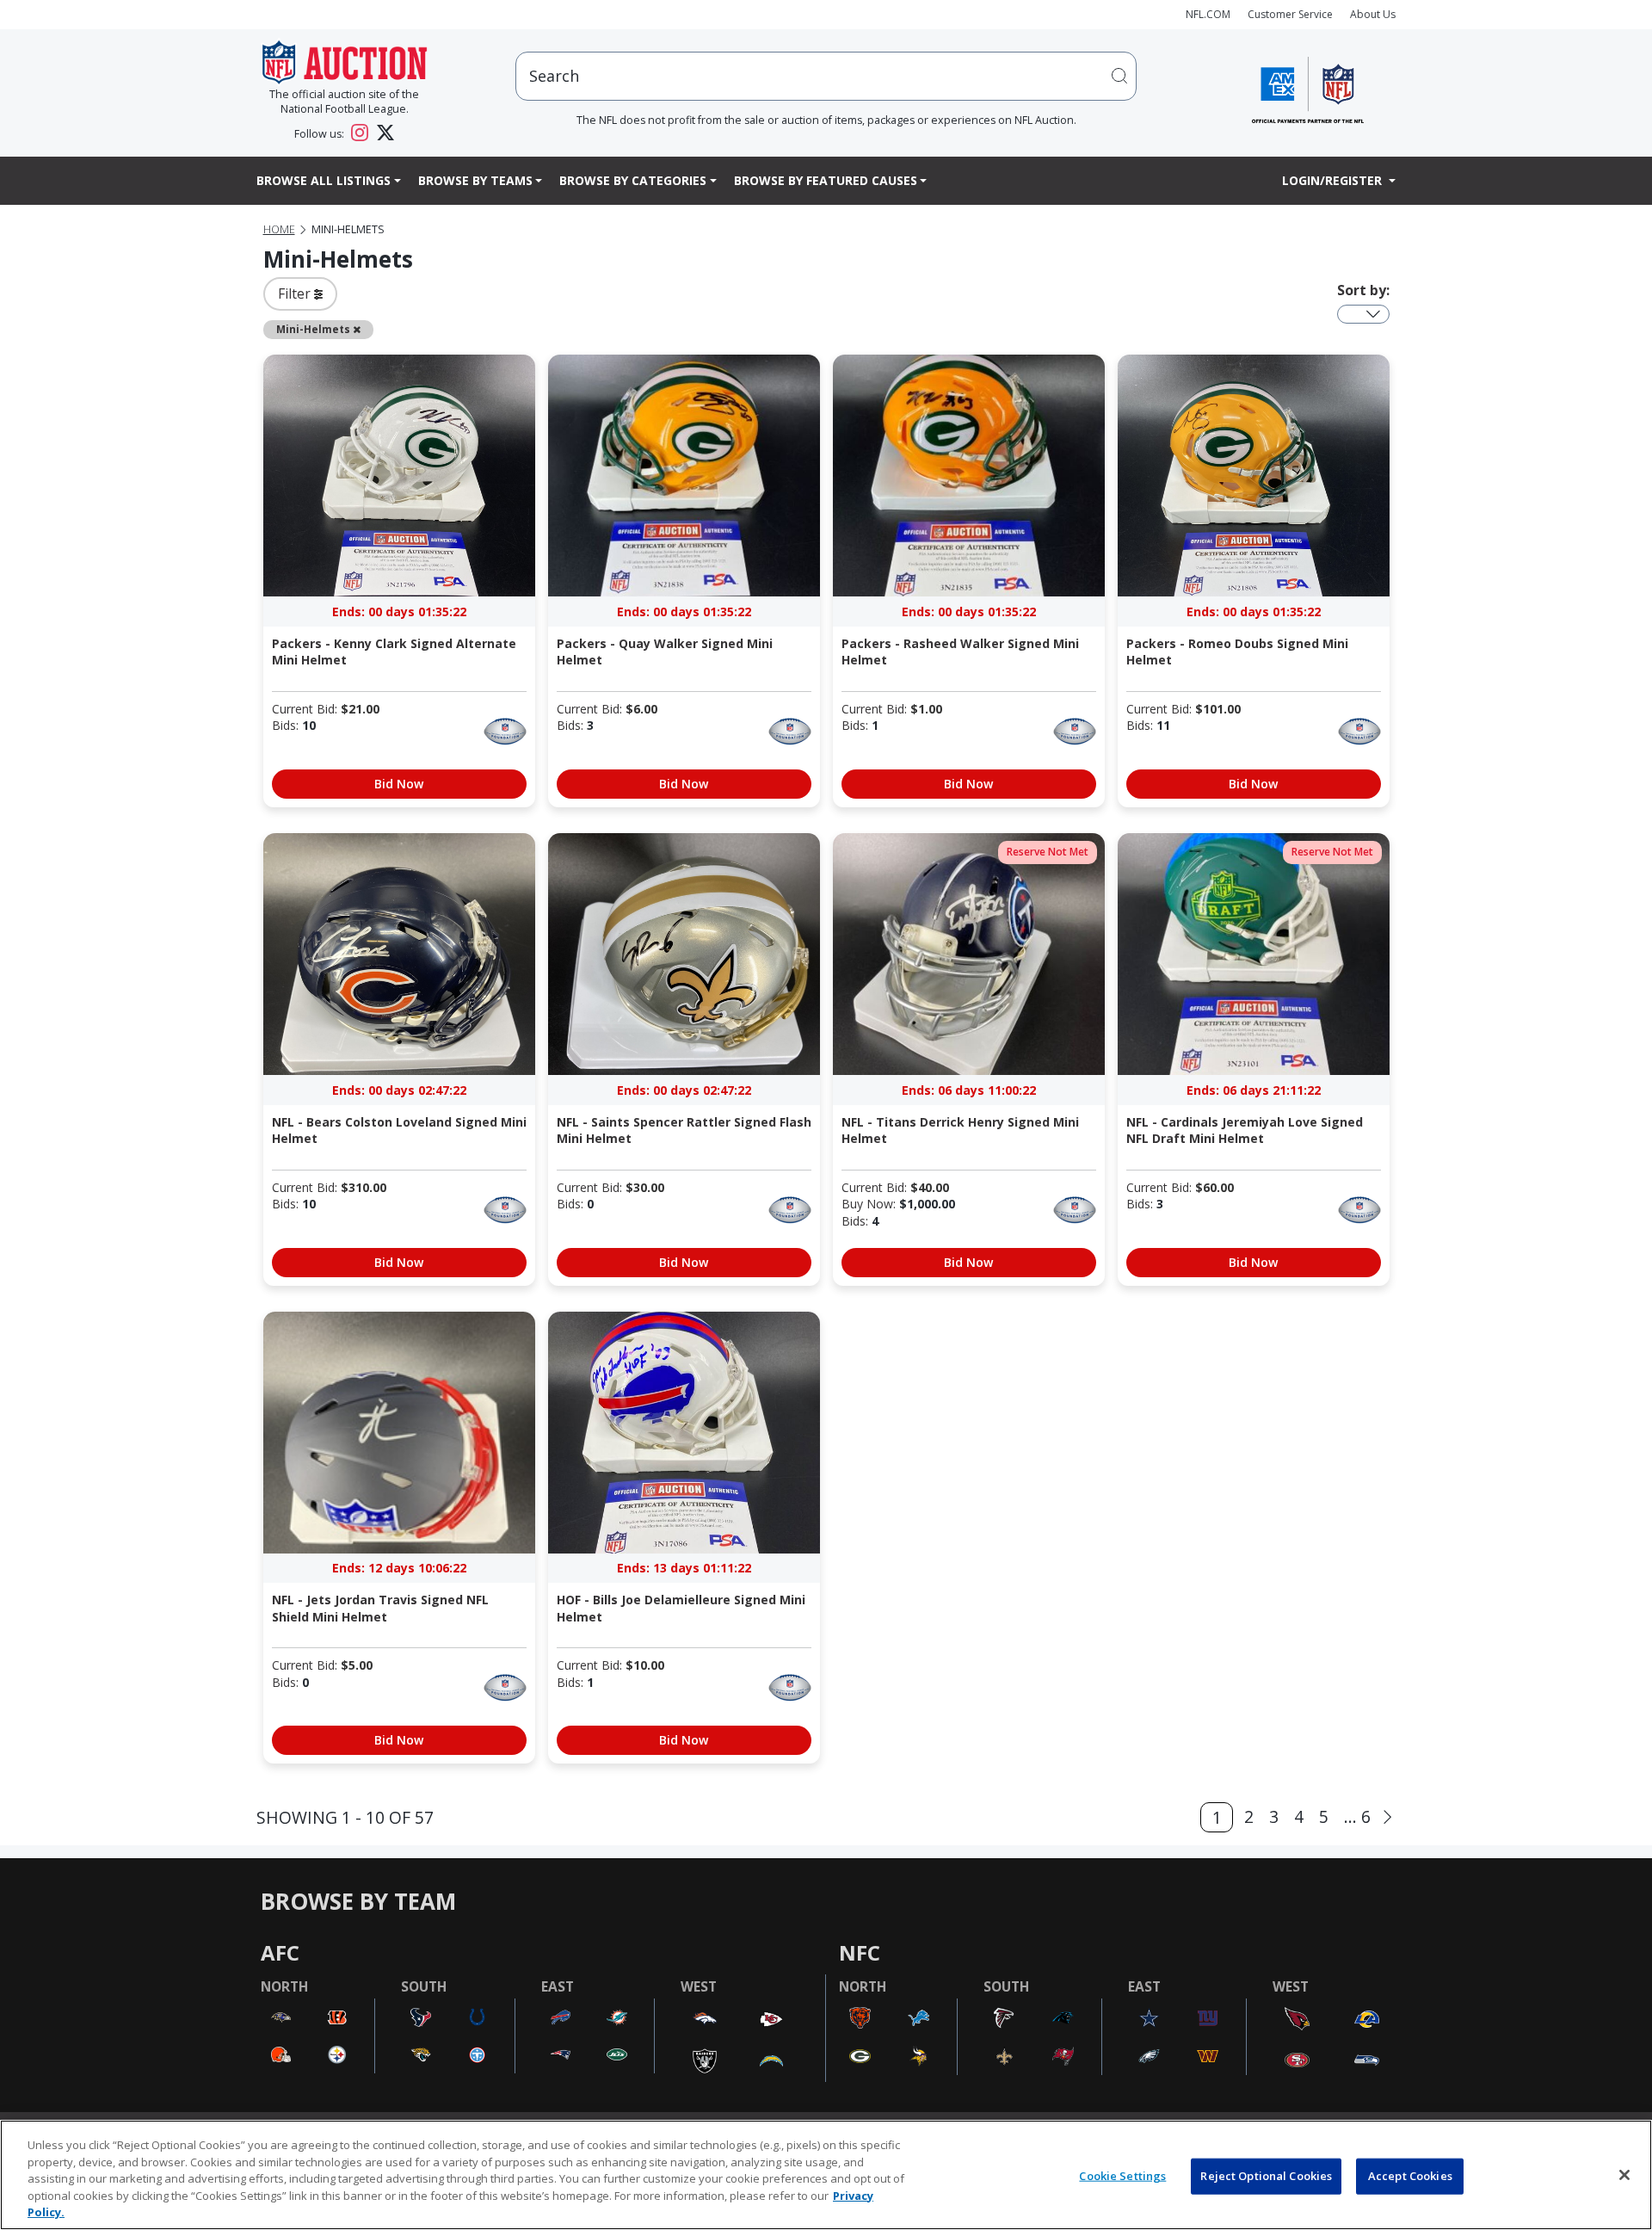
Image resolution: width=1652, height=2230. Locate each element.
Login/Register (1334, 180)
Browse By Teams (475, 180)
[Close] (1624, 2175)
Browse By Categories (633, 180)
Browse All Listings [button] (324, 180)
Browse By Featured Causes (826, 180)
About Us (1373, 14)
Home (279, 229)
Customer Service (1290, 14)
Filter (296, 293)
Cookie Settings (1122, 2176)
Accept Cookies (1410, 2176)
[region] (826, 2175)
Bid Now (399, 784)
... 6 (1357, 1816)
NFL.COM (1208, 14)
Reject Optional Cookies (1266, 2176)
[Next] (1387, 1817)
